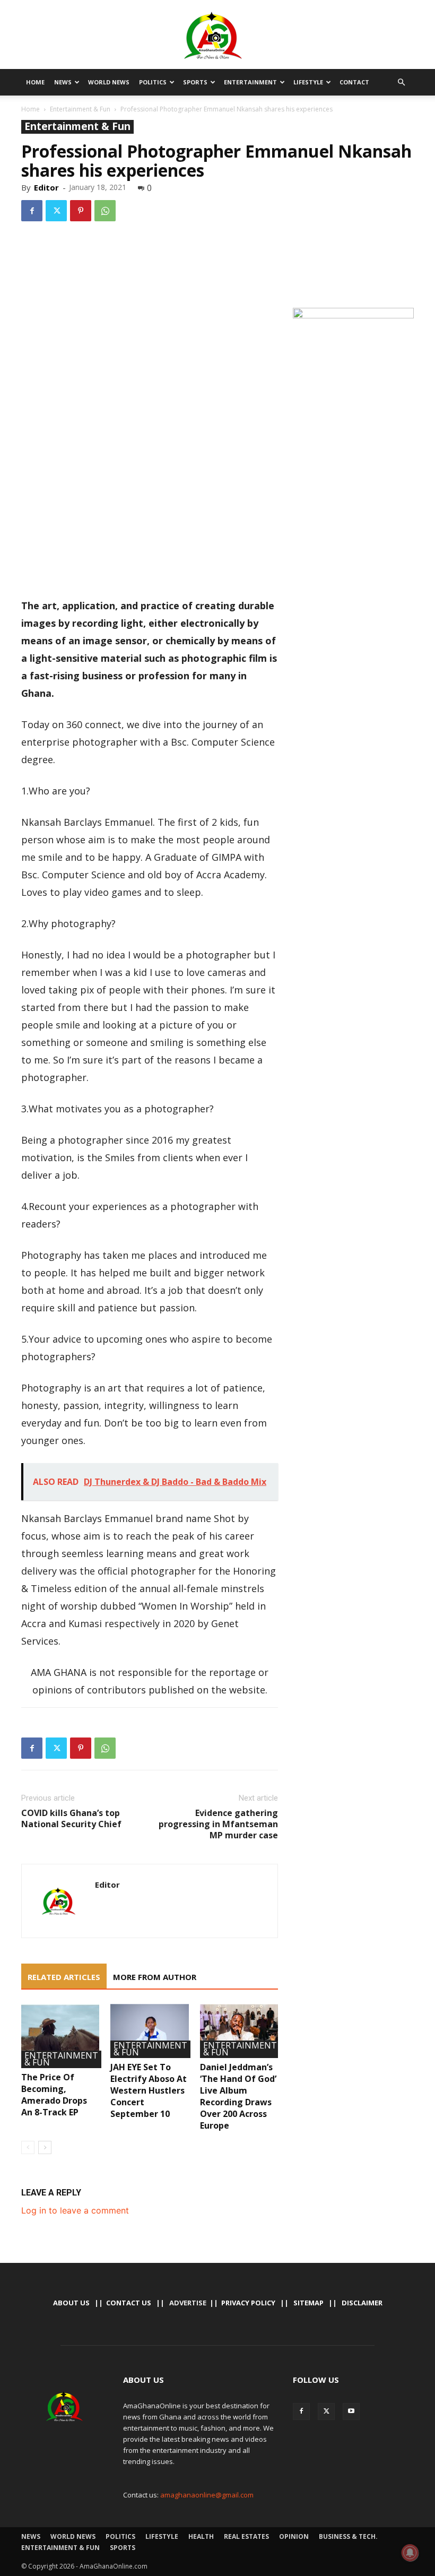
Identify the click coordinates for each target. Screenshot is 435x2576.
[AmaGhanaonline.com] (217, 36)
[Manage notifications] (410, 2553)
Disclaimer (362, 2303)
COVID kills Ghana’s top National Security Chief (71, 1819)
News (63, 82)
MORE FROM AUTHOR (155, 1977)
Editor (46, 187)
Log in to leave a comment (75, 2210)
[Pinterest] (81, 211)
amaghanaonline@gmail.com (207, 2495)
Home (35, 82)
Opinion (294, 2536)
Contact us (129, 2303)
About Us (71, 2303)
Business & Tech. (348, 2536)
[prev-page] (28, 2147)
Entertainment (250, 82)
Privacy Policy (248, 2303)
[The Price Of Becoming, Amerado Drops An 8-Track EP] (60, 2036)
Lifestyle (308, 82)
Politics (153, 82)
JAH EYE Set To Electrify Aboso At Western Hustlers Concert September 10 (149, 2090)
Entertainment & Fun (80, 109)
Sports (195, 82)
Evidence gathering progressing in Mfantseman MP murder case (218, 1824)
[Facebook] (32, 211)
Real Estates (246, 2536)
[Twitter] (56, 211)
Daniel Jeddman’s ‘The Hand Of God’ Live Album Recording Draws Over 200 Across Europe (238, 2096)
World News (109, 82)
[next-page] (45, 2147)
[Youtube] (351, 2411)
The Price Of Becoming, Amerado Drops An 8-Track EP (54, 2095)
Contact (354, 82)
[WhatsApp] (105, 211)
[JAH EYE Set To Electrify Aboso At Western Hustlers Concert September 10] (149, 2031)
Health (201, 2536)
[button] (401, 82)
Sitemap (308, 2303)
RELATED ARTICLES (64, 1977)
